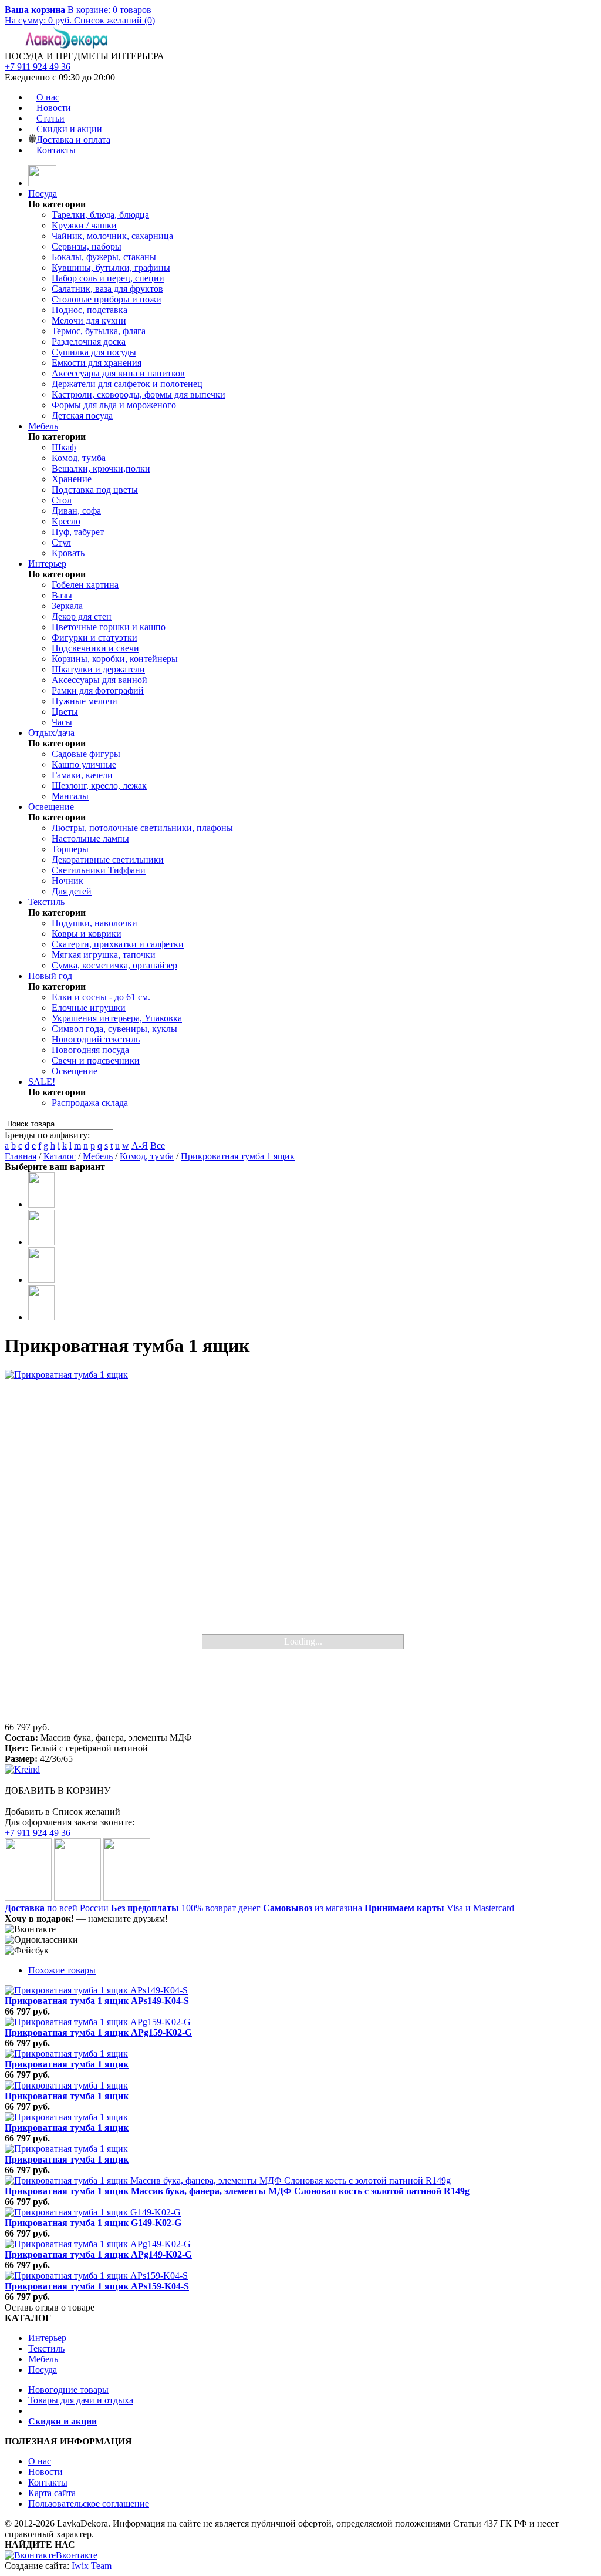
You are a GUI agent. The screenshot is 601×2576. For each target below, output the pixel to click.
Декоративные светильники (108, 860)
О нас (48, 97)
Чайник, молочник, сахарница (112, 236)
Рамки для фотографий (98, 690)
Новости (54, 108)
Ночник (67, 881)
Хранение (72, 479)
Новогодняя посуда (90, 1050)
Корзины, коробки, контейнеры (115, 659)
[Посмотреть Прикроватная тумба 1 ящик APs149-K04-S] (96, 1990)
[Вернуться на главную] (42, 183)
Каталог (60, 1156)
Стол (62, 500)
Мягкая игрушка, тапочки (104, 955)
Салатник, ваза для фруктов (107, 289)
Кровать (68, 553)
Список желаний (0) (114, 20)
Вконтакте (77, 2555)
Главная (21, 1156)
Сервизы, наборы (87, 246)
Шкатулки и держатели (98, 669)
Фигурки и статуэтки (94, 638)
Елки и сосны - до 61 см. (101, 997)
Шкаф (64, 447)
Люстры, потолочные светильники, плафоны (142, 828)
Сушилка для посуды (94, 352)
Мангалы (70, 796)
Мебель (43, 426)
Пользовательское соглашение (89, 2503)
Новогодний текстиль (96, 1039)
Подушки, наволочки (94, 923)
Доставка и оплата (73, 139)
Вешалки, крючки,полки (101, 468)
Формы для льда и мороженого (114, 405)
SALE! (42, 1082)
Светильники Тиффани (99, 870)
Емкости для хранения (97, 363)
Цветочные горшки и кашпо (109, 627)
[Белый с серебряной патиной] (41, 1204)
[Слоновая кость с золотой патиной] (41, 1317)
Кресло (66, 521)
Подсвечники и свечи (95, 648)
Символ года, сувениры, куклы (114, 1029)
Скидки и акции (69, 129)
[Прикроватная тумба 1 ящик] (300, 1546)
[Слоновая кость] (41, 1242)
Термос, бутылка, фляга (99, 331)
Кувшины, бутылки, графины (111, 268)
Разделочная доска (89, 342)
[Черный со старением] (41, 1279)
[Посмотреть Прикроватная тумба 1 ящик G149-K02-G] (93, 2212)
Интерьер (47, 564)
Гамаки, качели (82, 775)
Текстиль (46, 902)
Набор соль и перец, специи (108, 278)
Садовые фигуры (86, 754)
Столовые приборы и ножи (107, 299)
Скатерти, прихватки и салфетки (118, 944)
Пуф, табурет (78, 532)
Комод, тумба (79, 458)
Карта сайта (52, 2493)
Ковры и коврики (87, 934)
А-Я (140, 1146)
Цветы (65, 712)
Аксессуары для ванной (99, 680)
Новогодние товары (68, 2390)
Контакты (56, 150)
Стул (61, 542)
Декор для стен (82, 616)
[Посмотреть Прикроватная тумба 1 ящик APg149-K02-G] (98, 2244)
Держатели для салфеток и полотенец (127, 384)
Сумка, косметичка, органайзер (114, 965)
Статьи (50, 118)
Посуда (43, 194)
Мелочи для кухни (89, 320)
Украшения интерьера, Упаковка (117, 1018)
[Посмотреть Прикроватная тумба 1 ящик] (66, 2054)
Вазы (62, 595)
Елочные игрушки (89, 1008)
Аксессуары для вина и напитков (118, 373)
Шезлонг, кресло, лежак (99, 786)
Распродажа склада (90, 1103)
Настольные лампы (90, 838)
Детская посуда (82, 416)
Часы (62, 722)
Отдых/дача (51, 733)
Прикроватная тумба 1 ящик (238, 1156)
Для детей (72, 891)
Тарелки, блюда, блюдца (100, 215)
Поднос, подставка (90, 310)
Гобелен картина (85, 585)
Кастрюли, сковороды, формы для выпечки (139, 394)
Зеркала (67, 606)
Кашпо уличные (84, 764)
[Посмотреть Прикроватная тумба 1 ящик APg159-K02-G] (98, 2022)
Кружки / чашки (84, 225)
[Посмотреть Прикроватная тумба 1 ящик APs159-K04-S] (96, 2276)
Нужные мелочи (85, 701)
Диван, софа (76, 511)
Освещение (51, 807)
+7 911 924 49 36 (38, 67)
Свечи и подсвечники (96, 1060)
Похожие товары (62, 1970)
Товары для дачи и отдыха (81, 2400)
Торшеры (70, 849)
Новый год (50, 976)
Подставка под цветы (95, 490)
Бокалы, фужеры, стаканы (104, 257)
